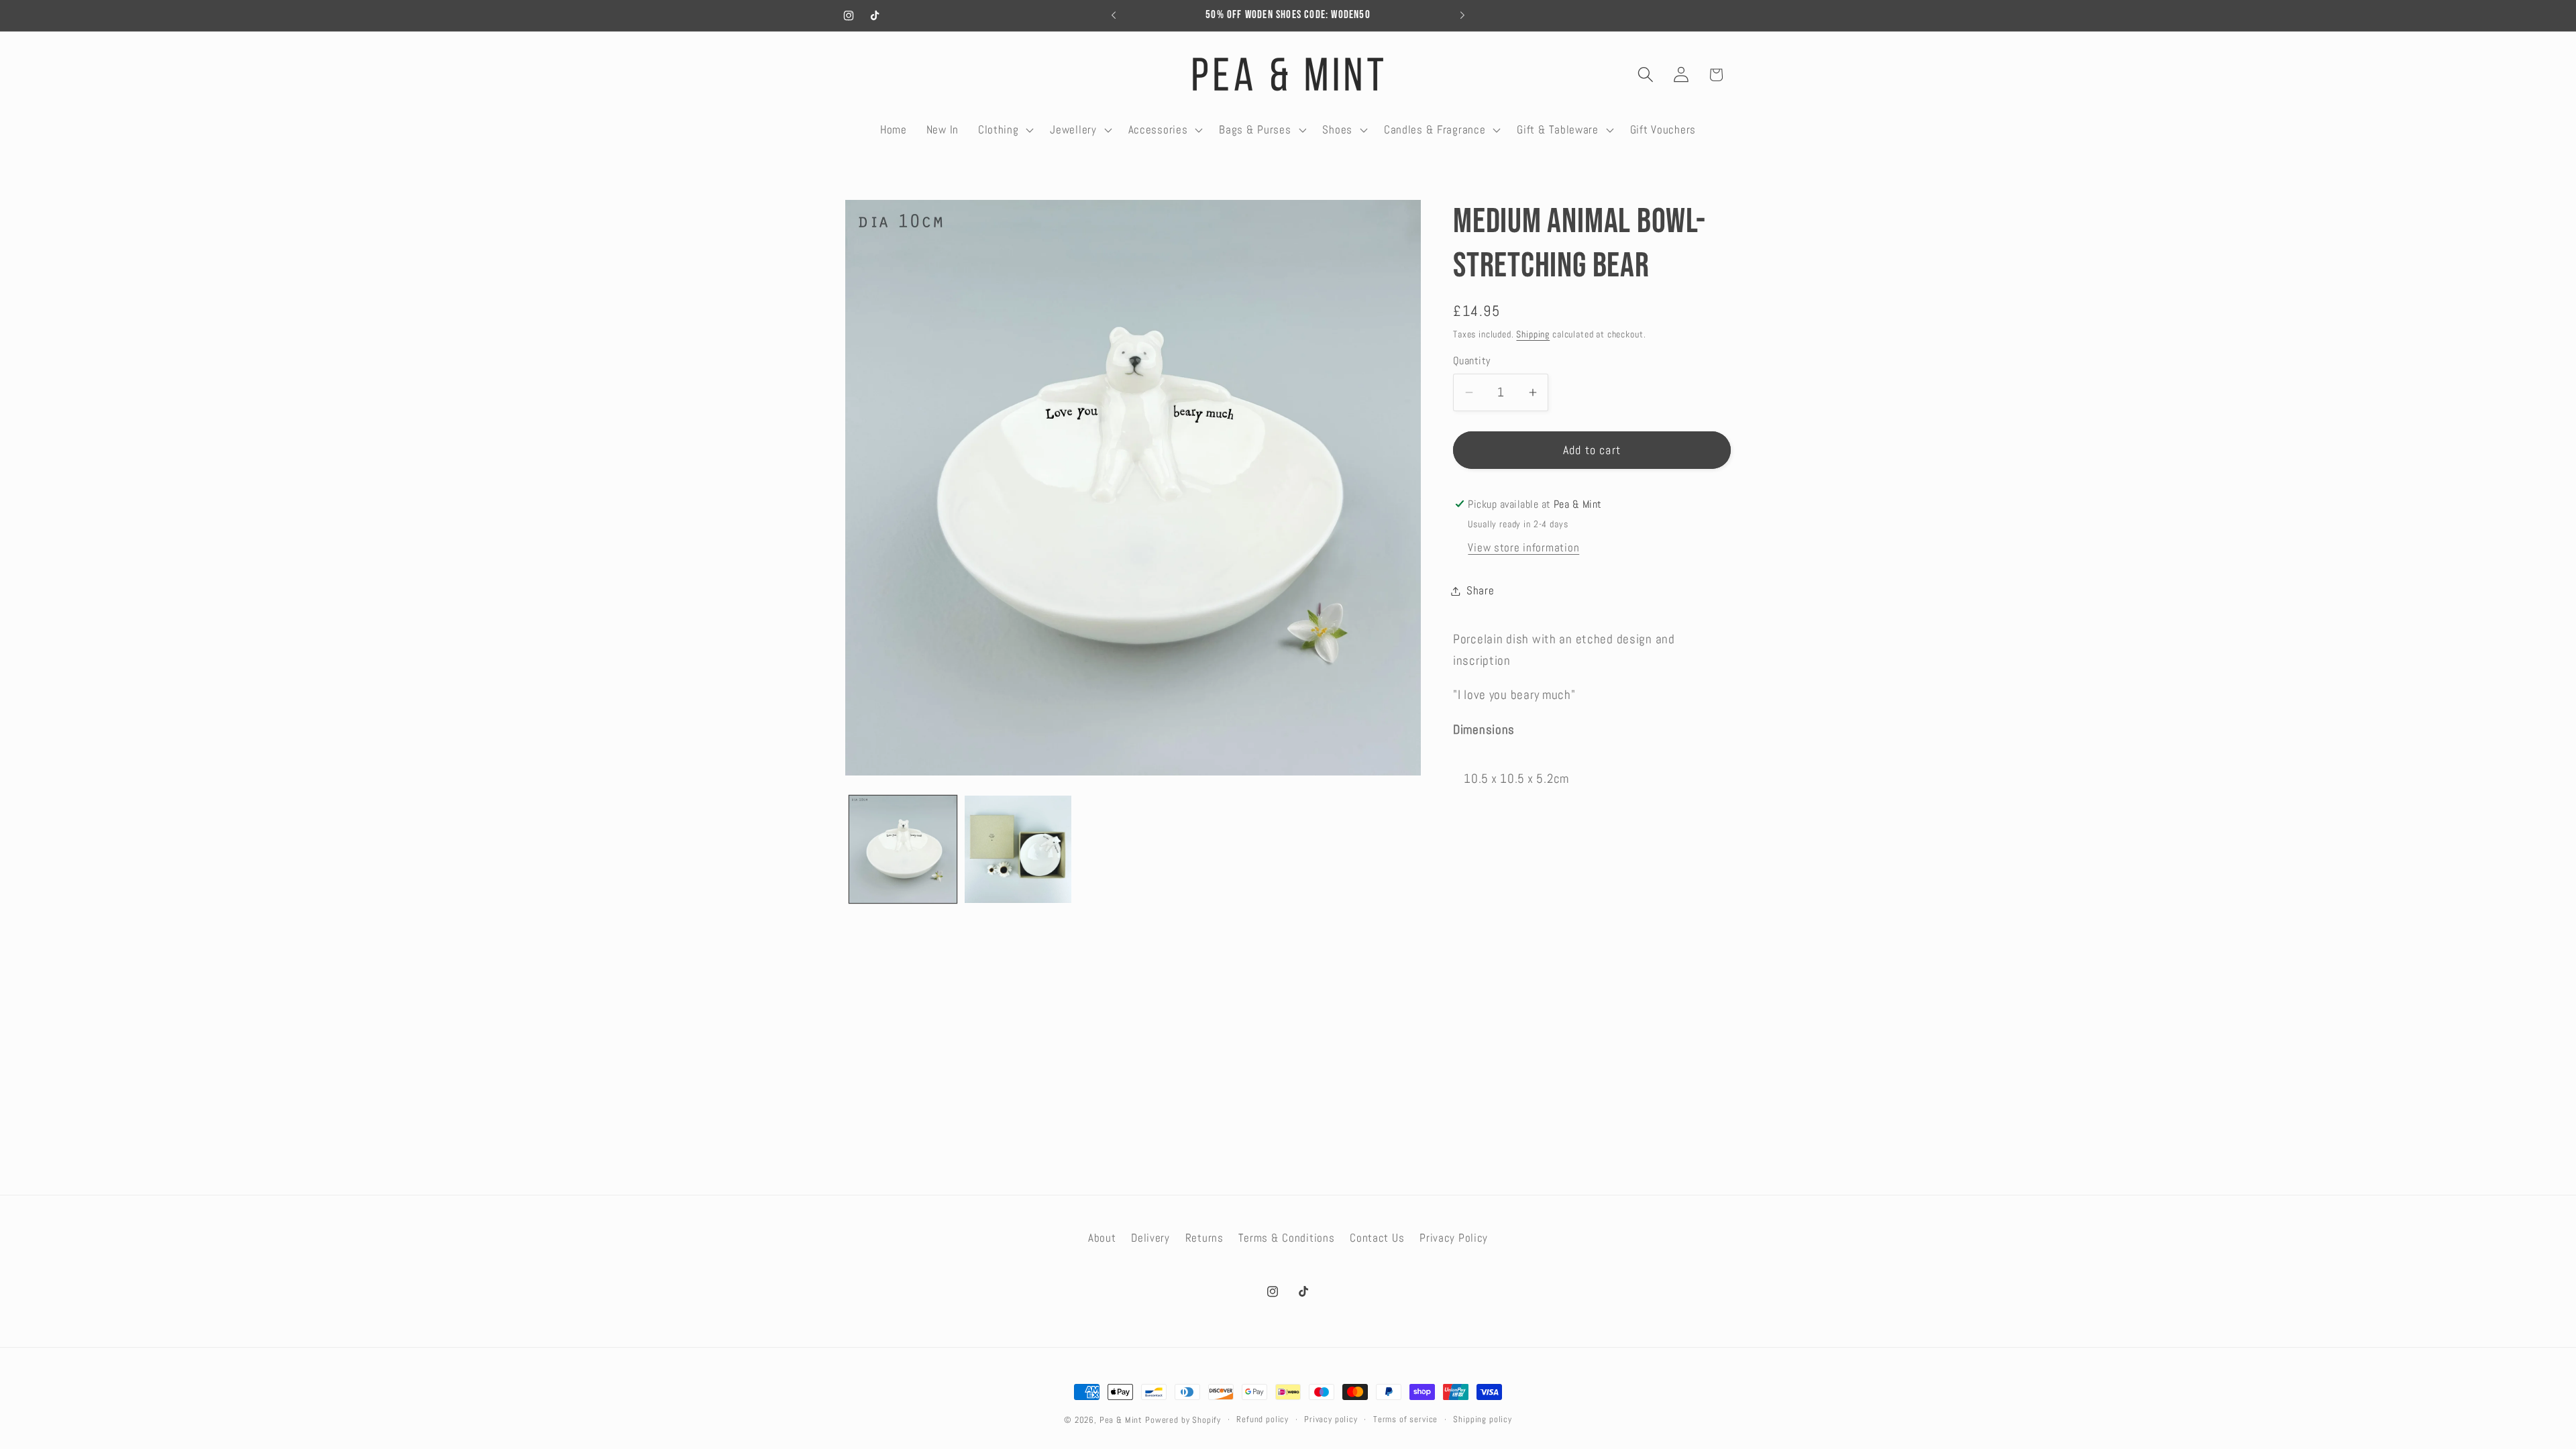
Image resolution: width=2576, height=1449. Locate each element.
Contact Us (1377, 1238)
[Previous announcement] (1114, 15)
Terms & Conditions (1286, 1238)
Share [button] (1481, 591)
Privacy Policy (1454, 1238)
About (1102, 1238)
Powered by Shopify (1183, 1420)
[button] (1004, 129)
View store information (1523, 548)
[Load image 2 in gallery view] (1018, 849)
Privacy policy (1331, 1419)
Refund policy (1263, 1419)
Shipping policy (1483, 1419)
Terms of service (1405, 1419)
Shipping (1533, 334)
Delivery (1150, 1238)
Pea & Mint (1121, 1420)
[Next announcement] (1462, 15)
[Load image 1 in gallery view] (903, 849)
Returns (1204, 1238)
